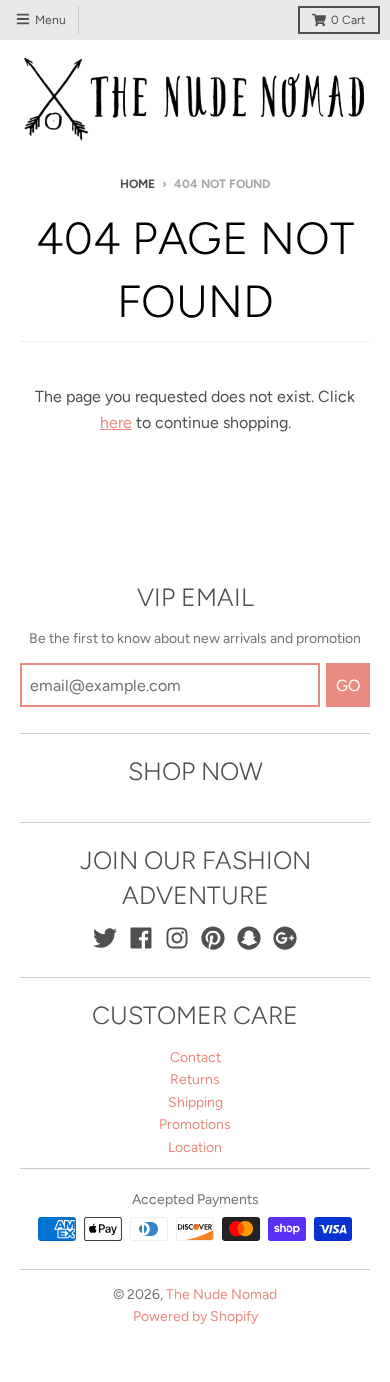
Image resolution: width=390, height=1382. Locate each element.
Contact (195, 1057)
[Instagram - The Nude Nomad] (177, 938)
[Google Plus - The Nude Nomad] (285, 938)
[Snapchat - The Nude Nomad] (249, 938)
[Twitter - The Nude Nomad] (105, 938)
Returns (195, 1079)
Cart (348, 20)
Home (137, 184)
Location (195, 1147)
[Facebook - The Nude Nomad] (141, 938)
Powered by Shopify (195, 1316)
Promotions (195, 1124)
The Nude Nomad (221, 1294)
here (116, 422)
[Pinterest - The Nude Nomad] (213, 938)
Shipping (195, 1102)
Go (348, 685)
